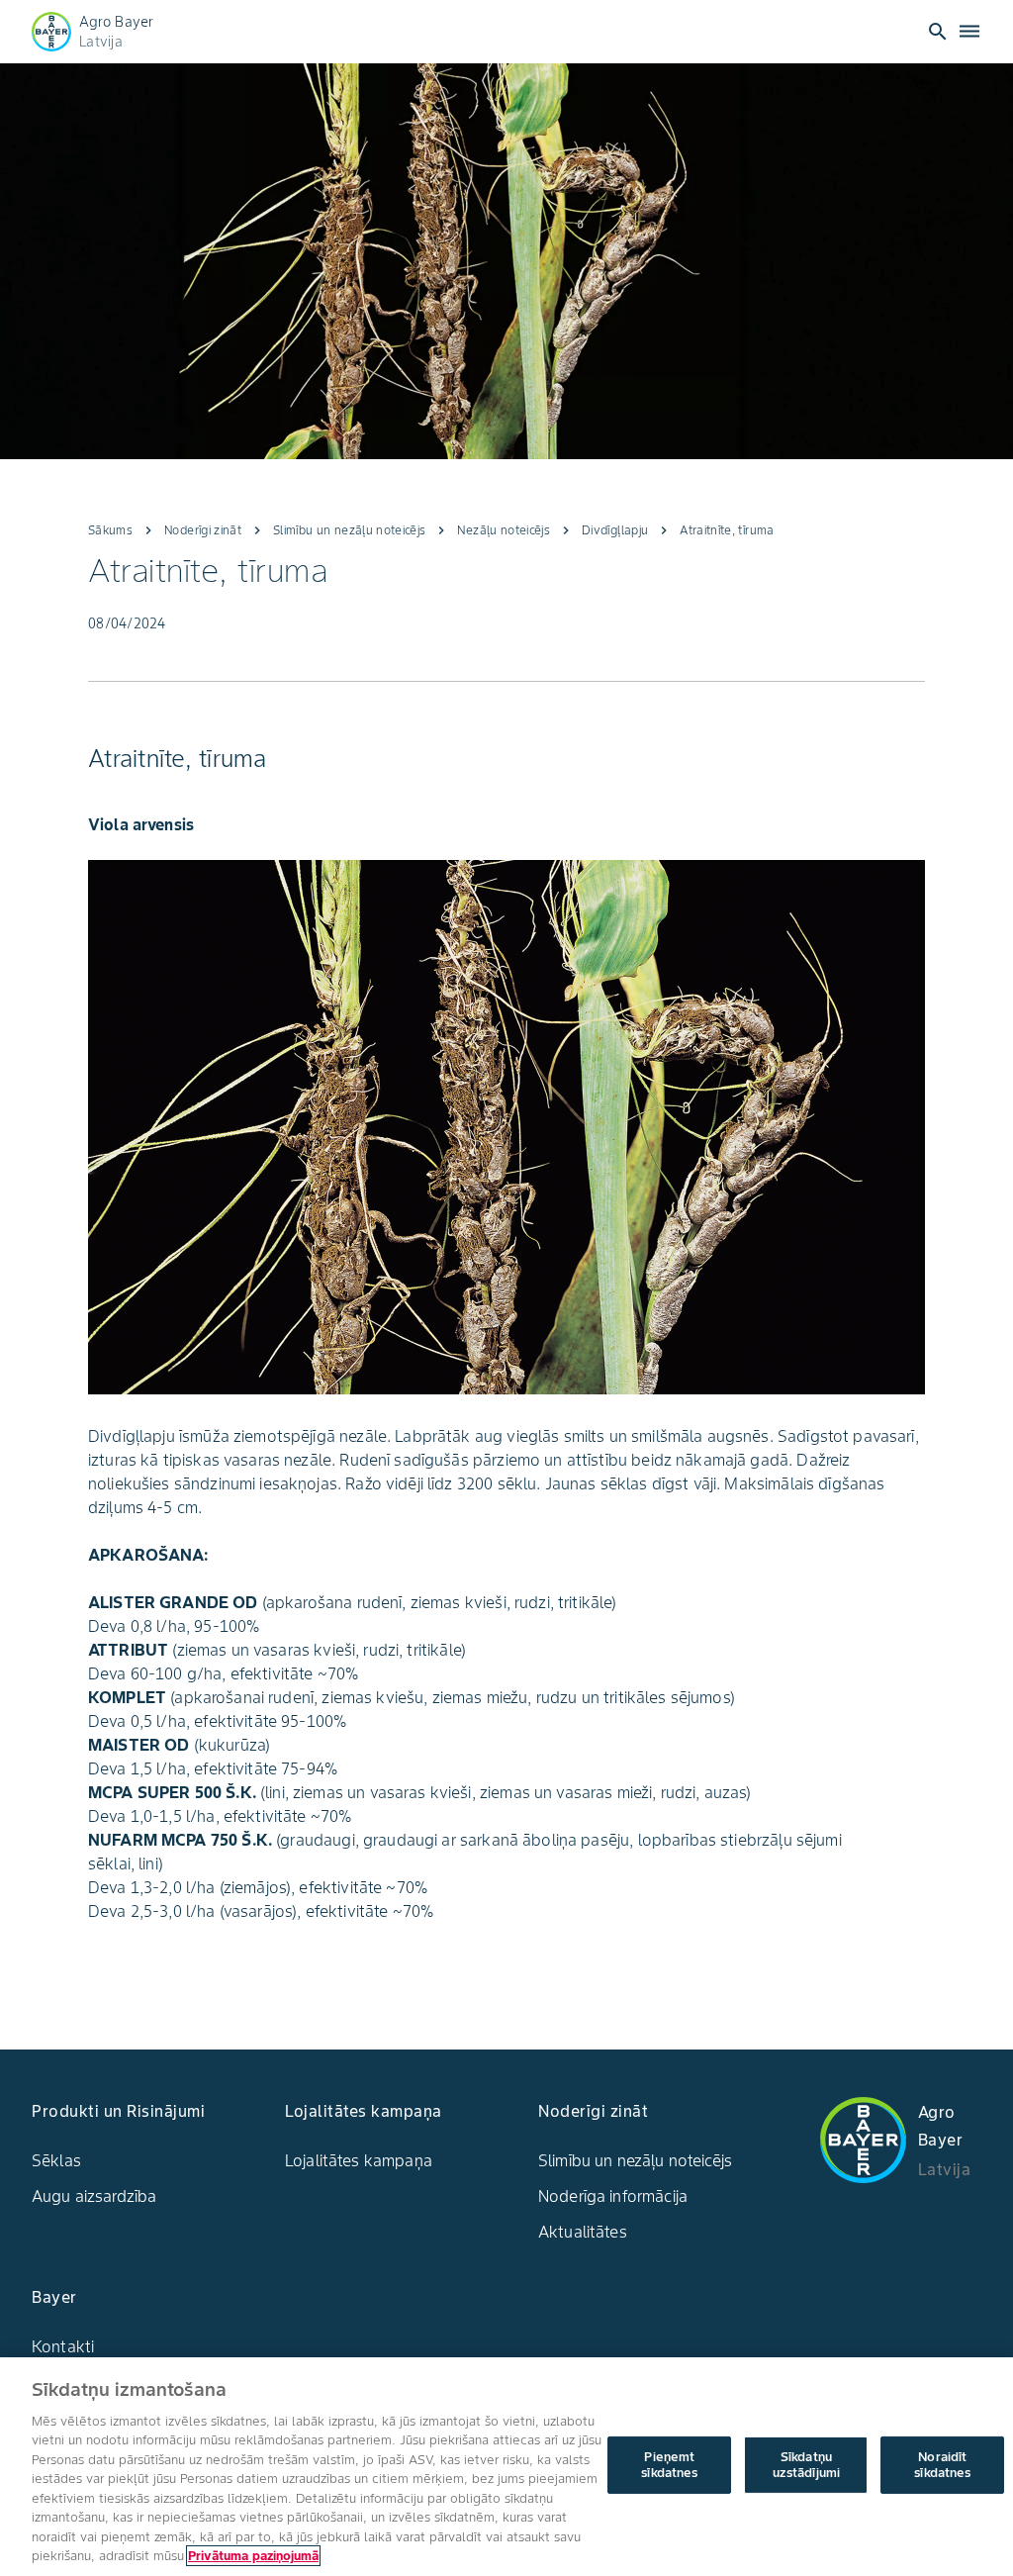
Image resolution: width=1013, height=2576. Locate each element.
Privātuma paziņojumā (253, 2556)
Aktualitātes (583, 2232)
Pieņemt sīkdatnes (669, 2465)
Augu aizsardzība (94, 2196)
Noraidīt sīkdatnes (942, 2465)
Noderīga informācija (613, 2196)
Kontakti (63, 2346)
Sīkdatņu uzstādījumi (806, 2465)
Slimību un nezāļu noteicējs (635, 2160)
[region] (506, 2467)
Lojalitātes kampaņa (359, 2160)
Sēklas (56, 2160)
